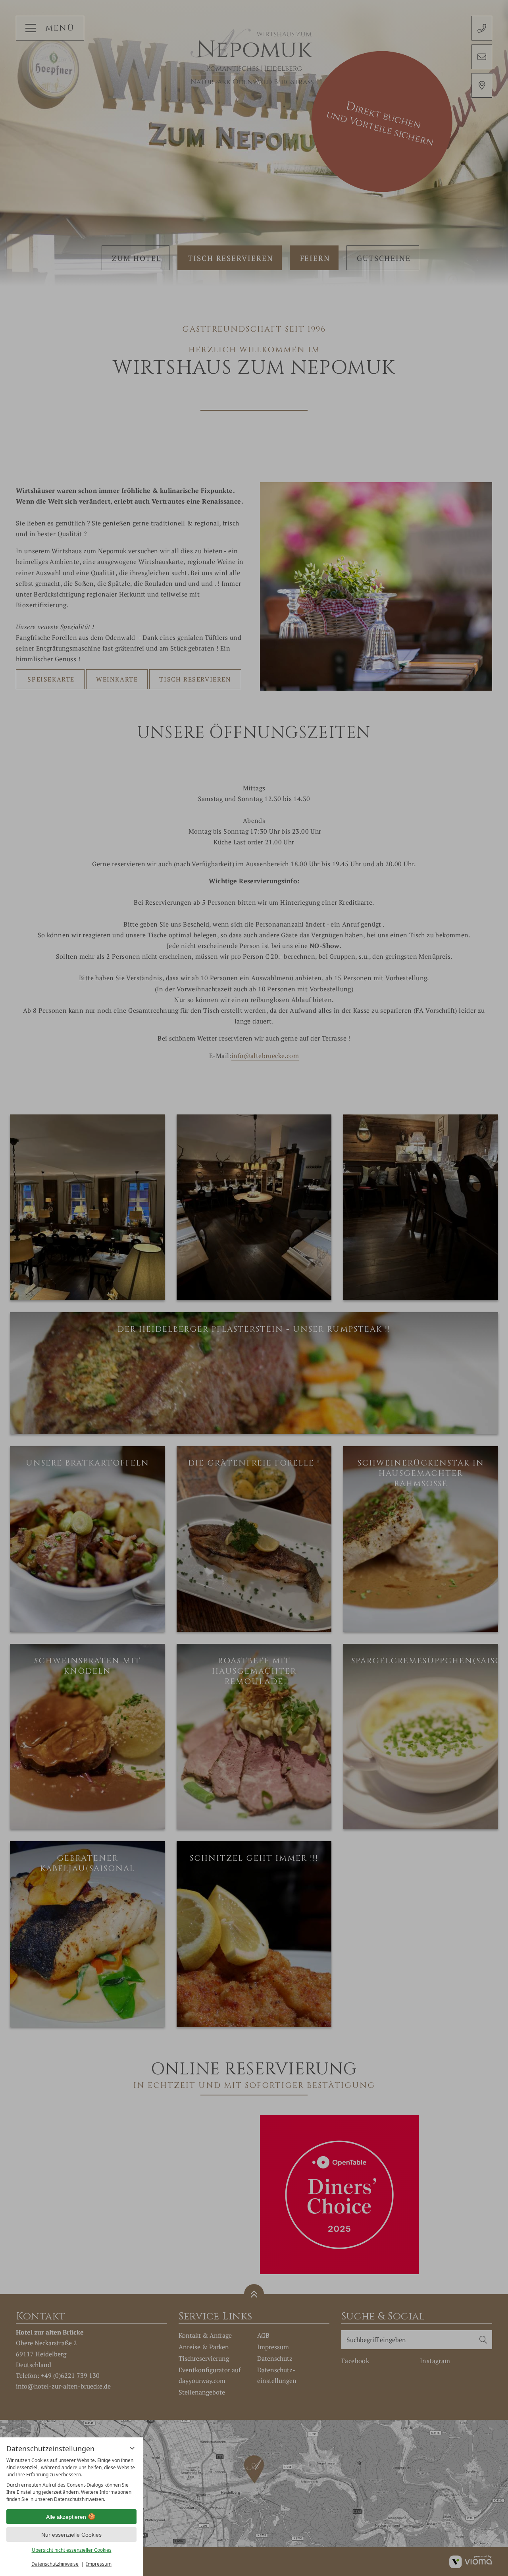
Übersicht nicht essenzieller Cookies (72, 2550)
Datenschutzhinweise (55, 2564)
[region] (71, 2480)
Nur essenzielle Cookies (71, 2535)
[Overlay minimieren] (132, 2448)
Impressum (99, 2564)
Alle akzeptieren (66, 2517)
